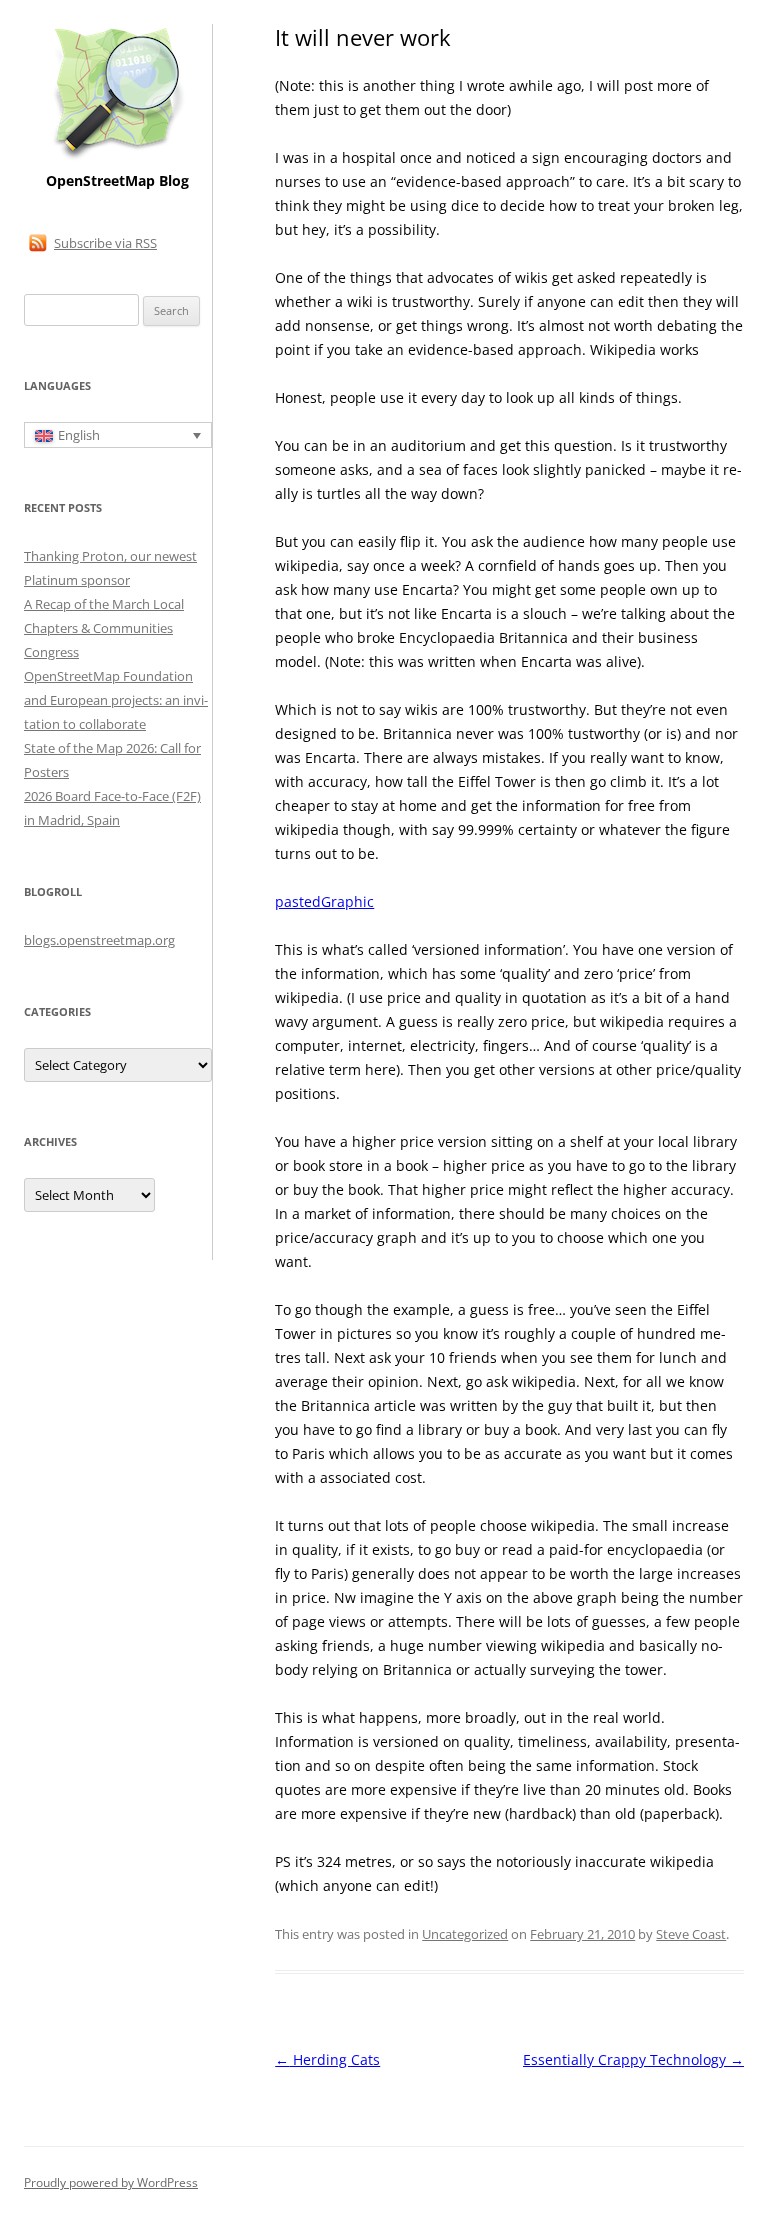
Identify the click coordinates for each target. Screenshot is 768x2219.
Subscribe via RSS (105, 243)
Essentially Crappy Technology (633, 2059)
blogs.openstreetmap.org (99, 940)
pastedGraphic (324, 901)
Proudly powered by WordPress (111, 2182)
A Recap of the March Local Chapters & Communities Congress (104, 628)
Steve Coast (691, 1934)
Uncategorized (465, 1934)
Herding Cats (327, 2059)
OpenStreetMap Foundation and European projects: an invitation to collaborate (116, 700)
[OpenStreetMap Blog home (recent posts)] (117, 157)
